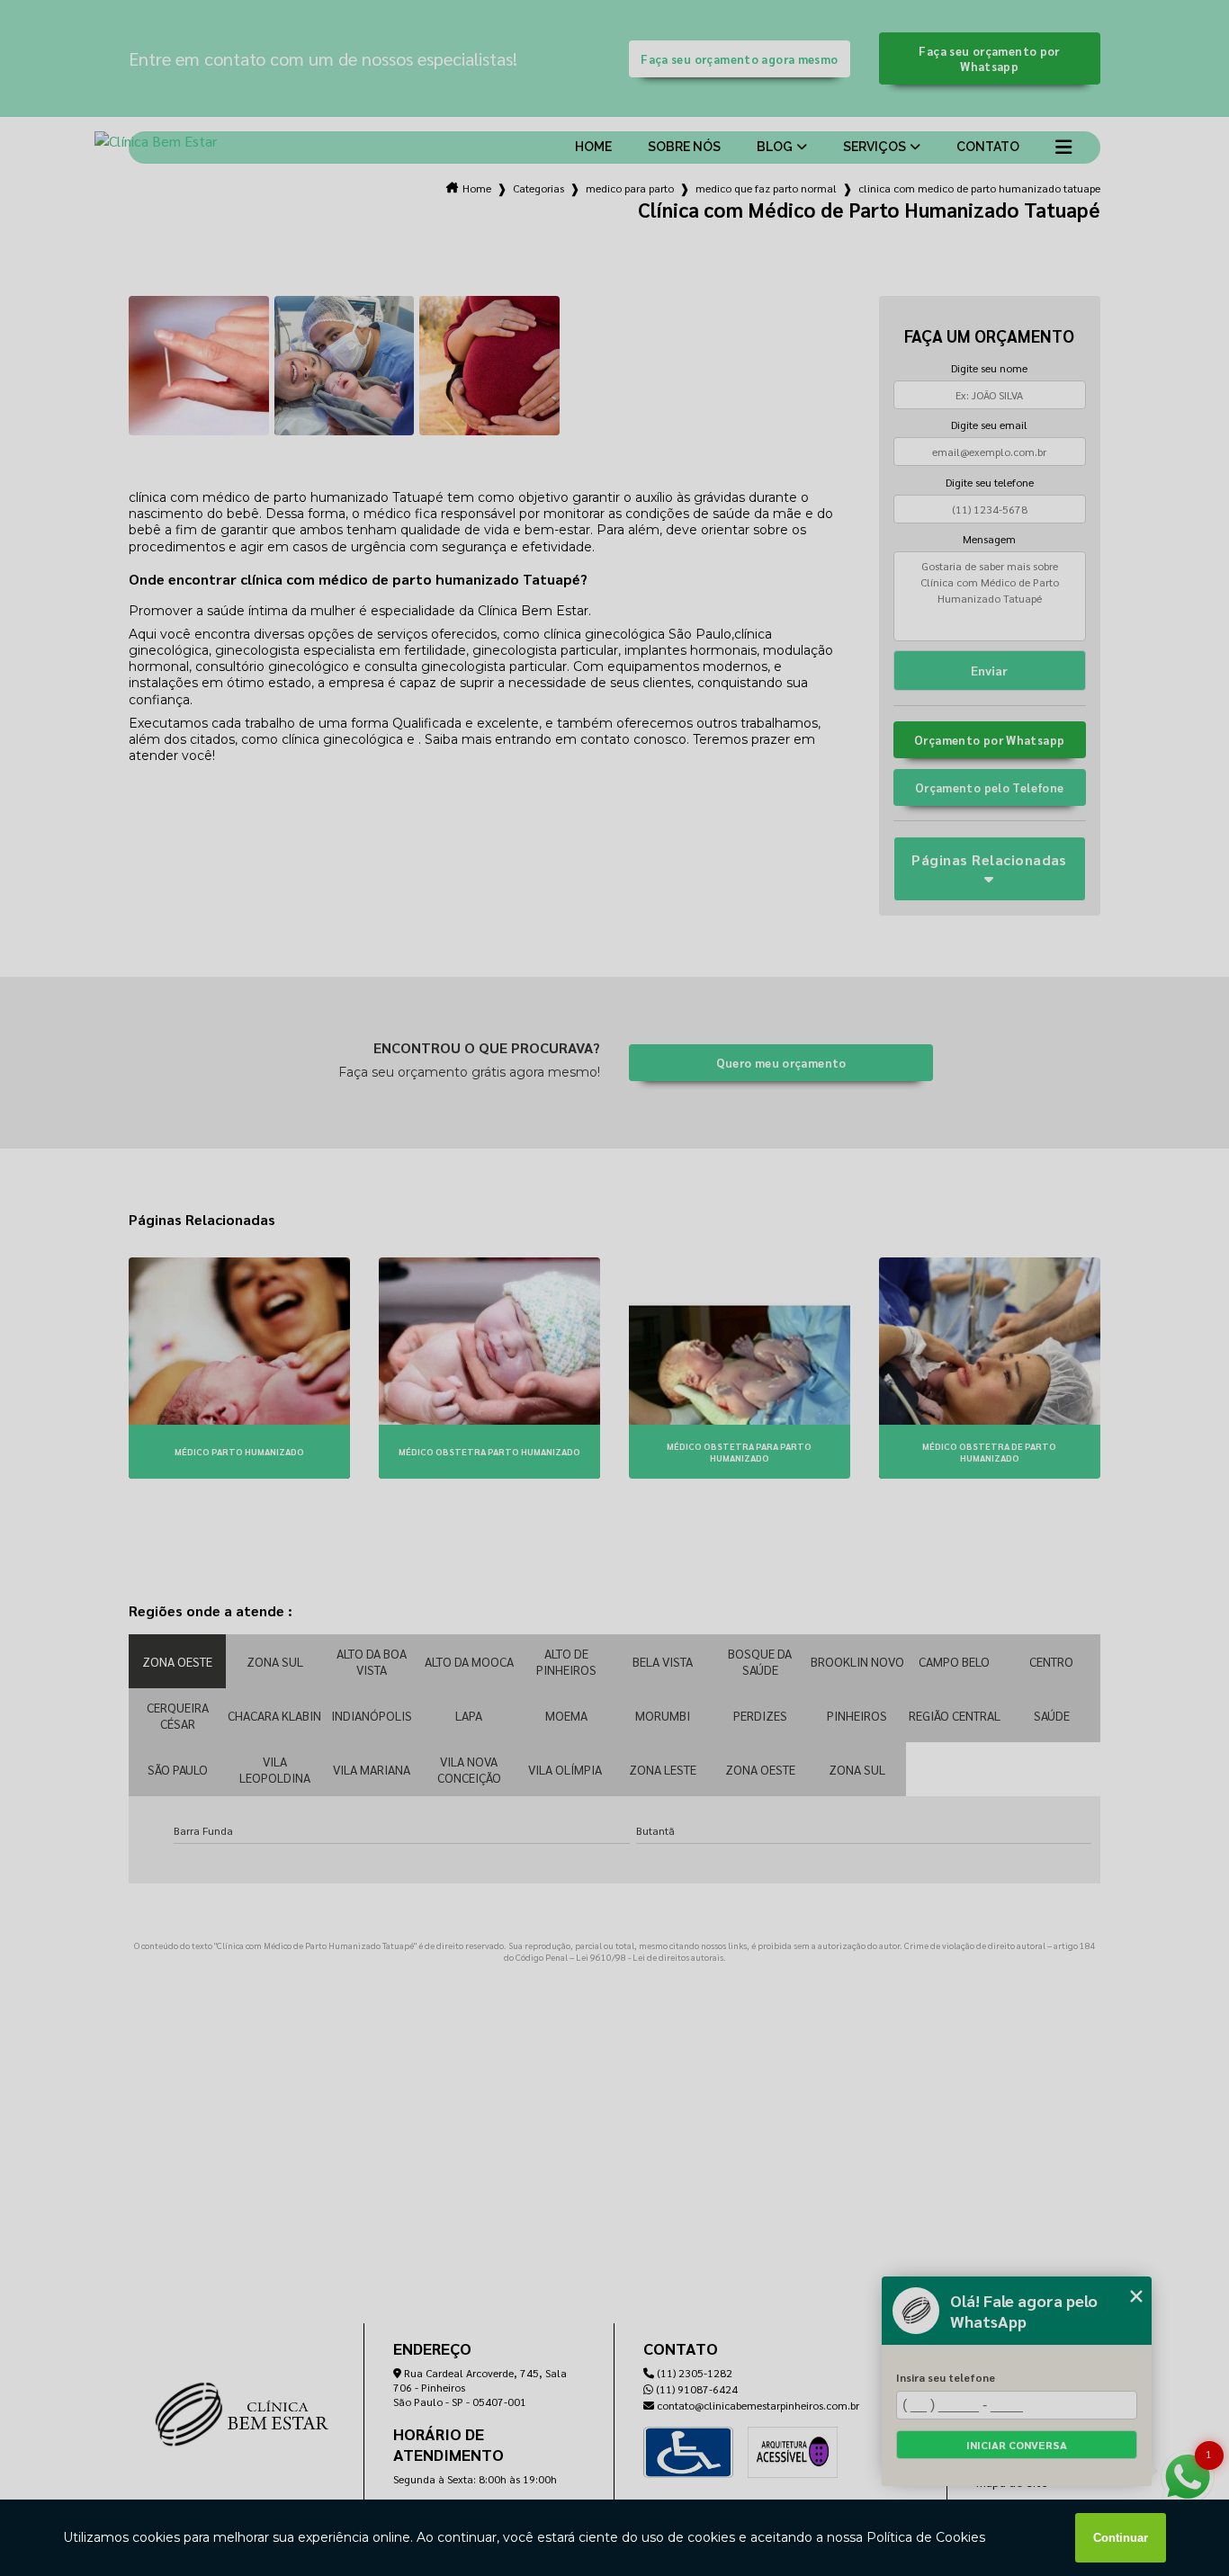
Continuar (1121, 2538)
